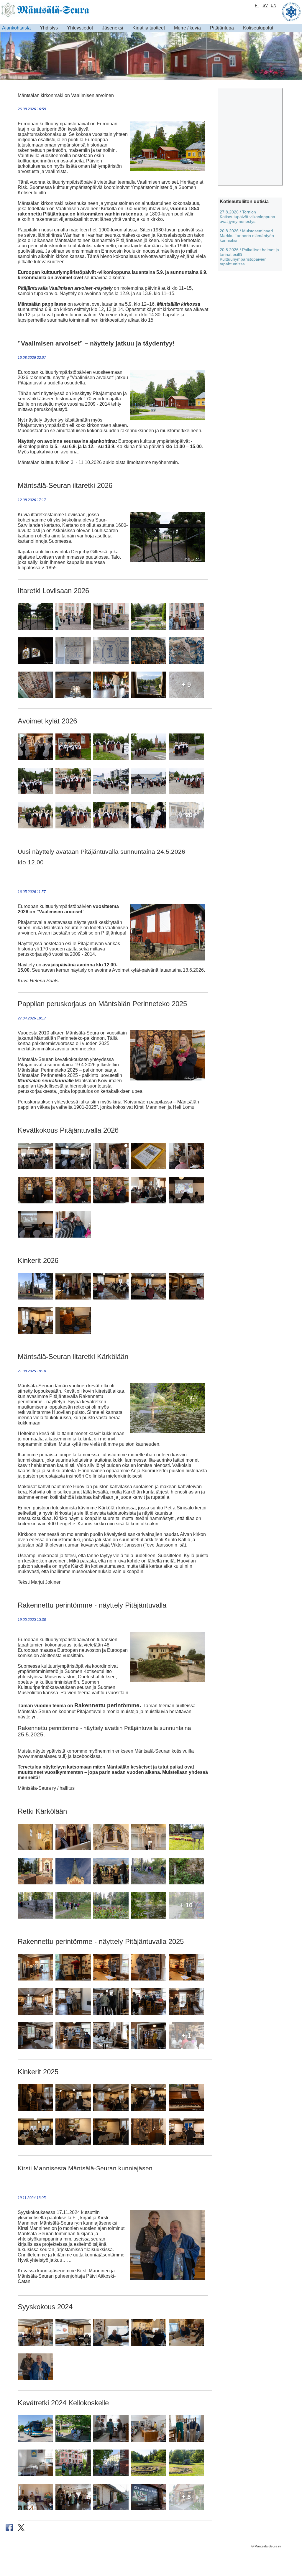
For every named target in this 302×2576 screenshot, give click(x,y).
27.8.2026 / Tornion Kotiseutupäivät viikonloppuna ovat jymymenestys (247, 217)
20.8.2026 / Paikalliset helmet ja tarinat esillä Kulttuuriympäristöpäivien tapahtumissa (249, 257)
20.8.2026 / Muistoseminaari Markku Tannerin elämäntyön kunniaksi (247, 236)
